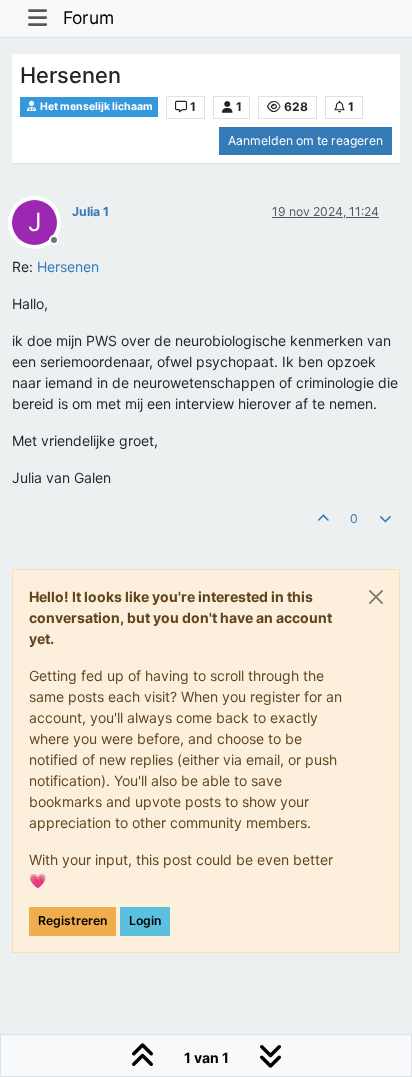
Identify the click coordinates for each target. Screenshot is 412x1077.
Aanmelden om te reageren (305, 140)
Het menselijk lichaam (95, 106)
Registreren (72, 920)
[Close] (376, 597)
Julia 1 (90, 211)
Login (145, 920)
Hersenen (68, 266)
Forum (88, 17)
